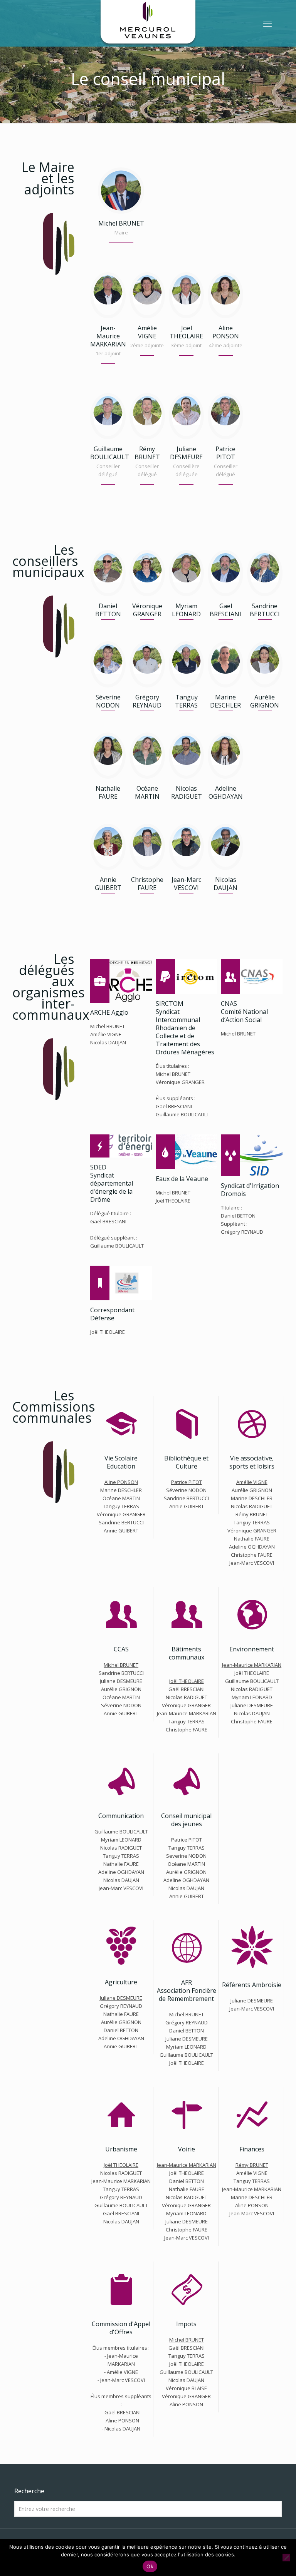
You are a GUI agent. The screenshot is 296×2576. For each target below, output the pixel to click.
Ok (150, 2566)
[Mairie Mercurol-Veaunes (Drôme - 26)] (148, 23)
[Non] (286, 2558)
